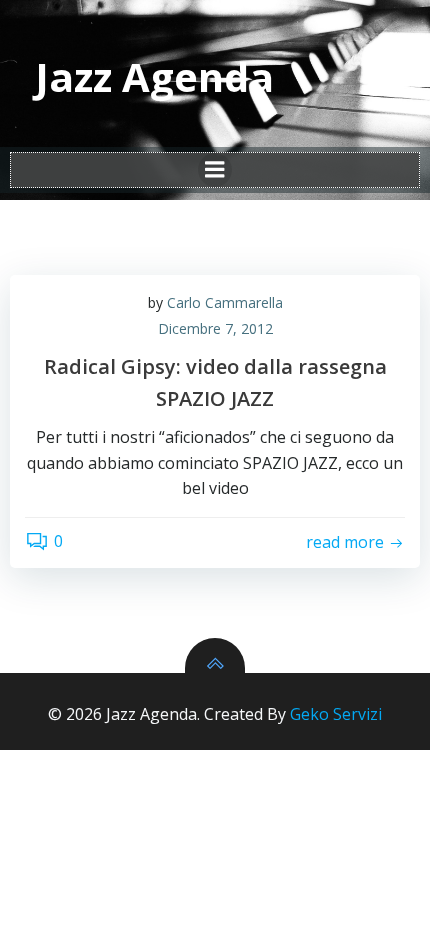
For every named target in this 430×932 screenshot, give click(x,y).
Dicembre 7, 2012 (215, 328)
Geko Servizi (336, 714)
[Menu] (215, 170)
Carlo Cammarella (225, 302)
